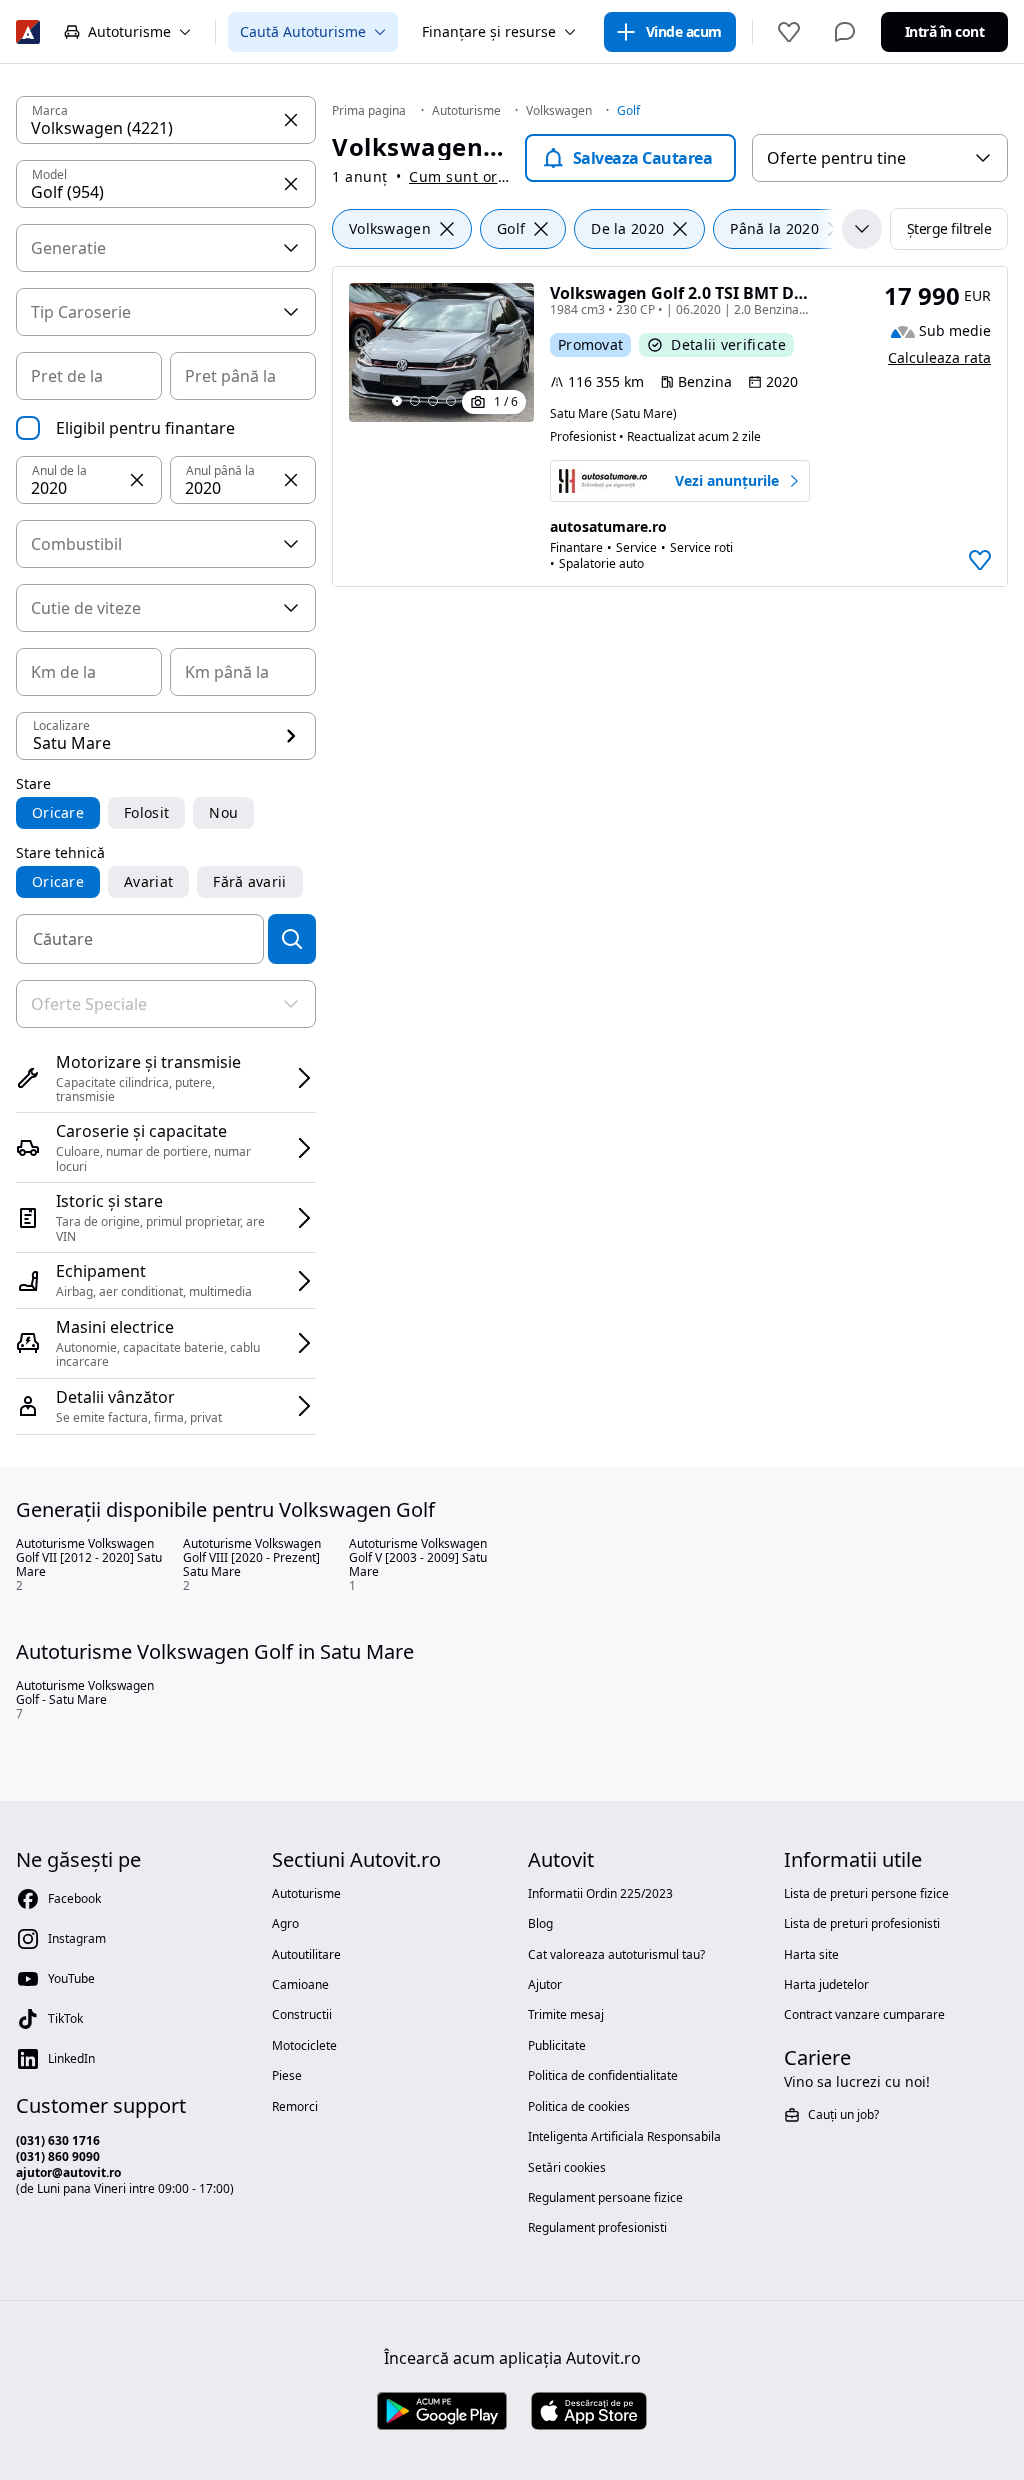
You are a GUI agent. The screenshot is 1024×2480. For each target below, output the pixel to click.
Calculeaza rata (939, 357)
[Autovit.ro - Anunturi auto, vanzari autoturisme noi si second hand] (28, 32)
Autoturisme (466, 111)
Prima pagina (369, 111)
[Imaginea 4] (451, 401)
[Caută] (292, 939)
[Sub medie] (903, 332)
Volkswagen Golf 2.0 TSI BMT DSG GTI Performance (751, 293)
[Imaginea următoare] (510, 368)
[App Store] (589, 2412)
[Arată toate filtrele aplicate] (862, 229)
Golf (628, 111)
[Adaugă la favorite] (980, 560)
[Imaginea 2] (415, 401)
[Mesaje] (845, 32)
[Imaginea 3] (433, 401)
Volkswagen (559, 111)
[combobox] (880, 158)
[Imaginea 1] (397, 401)
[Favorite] (789, 32)
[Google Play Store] (442, 2412)
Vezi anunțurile (727, 481)
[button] (137, 480)
